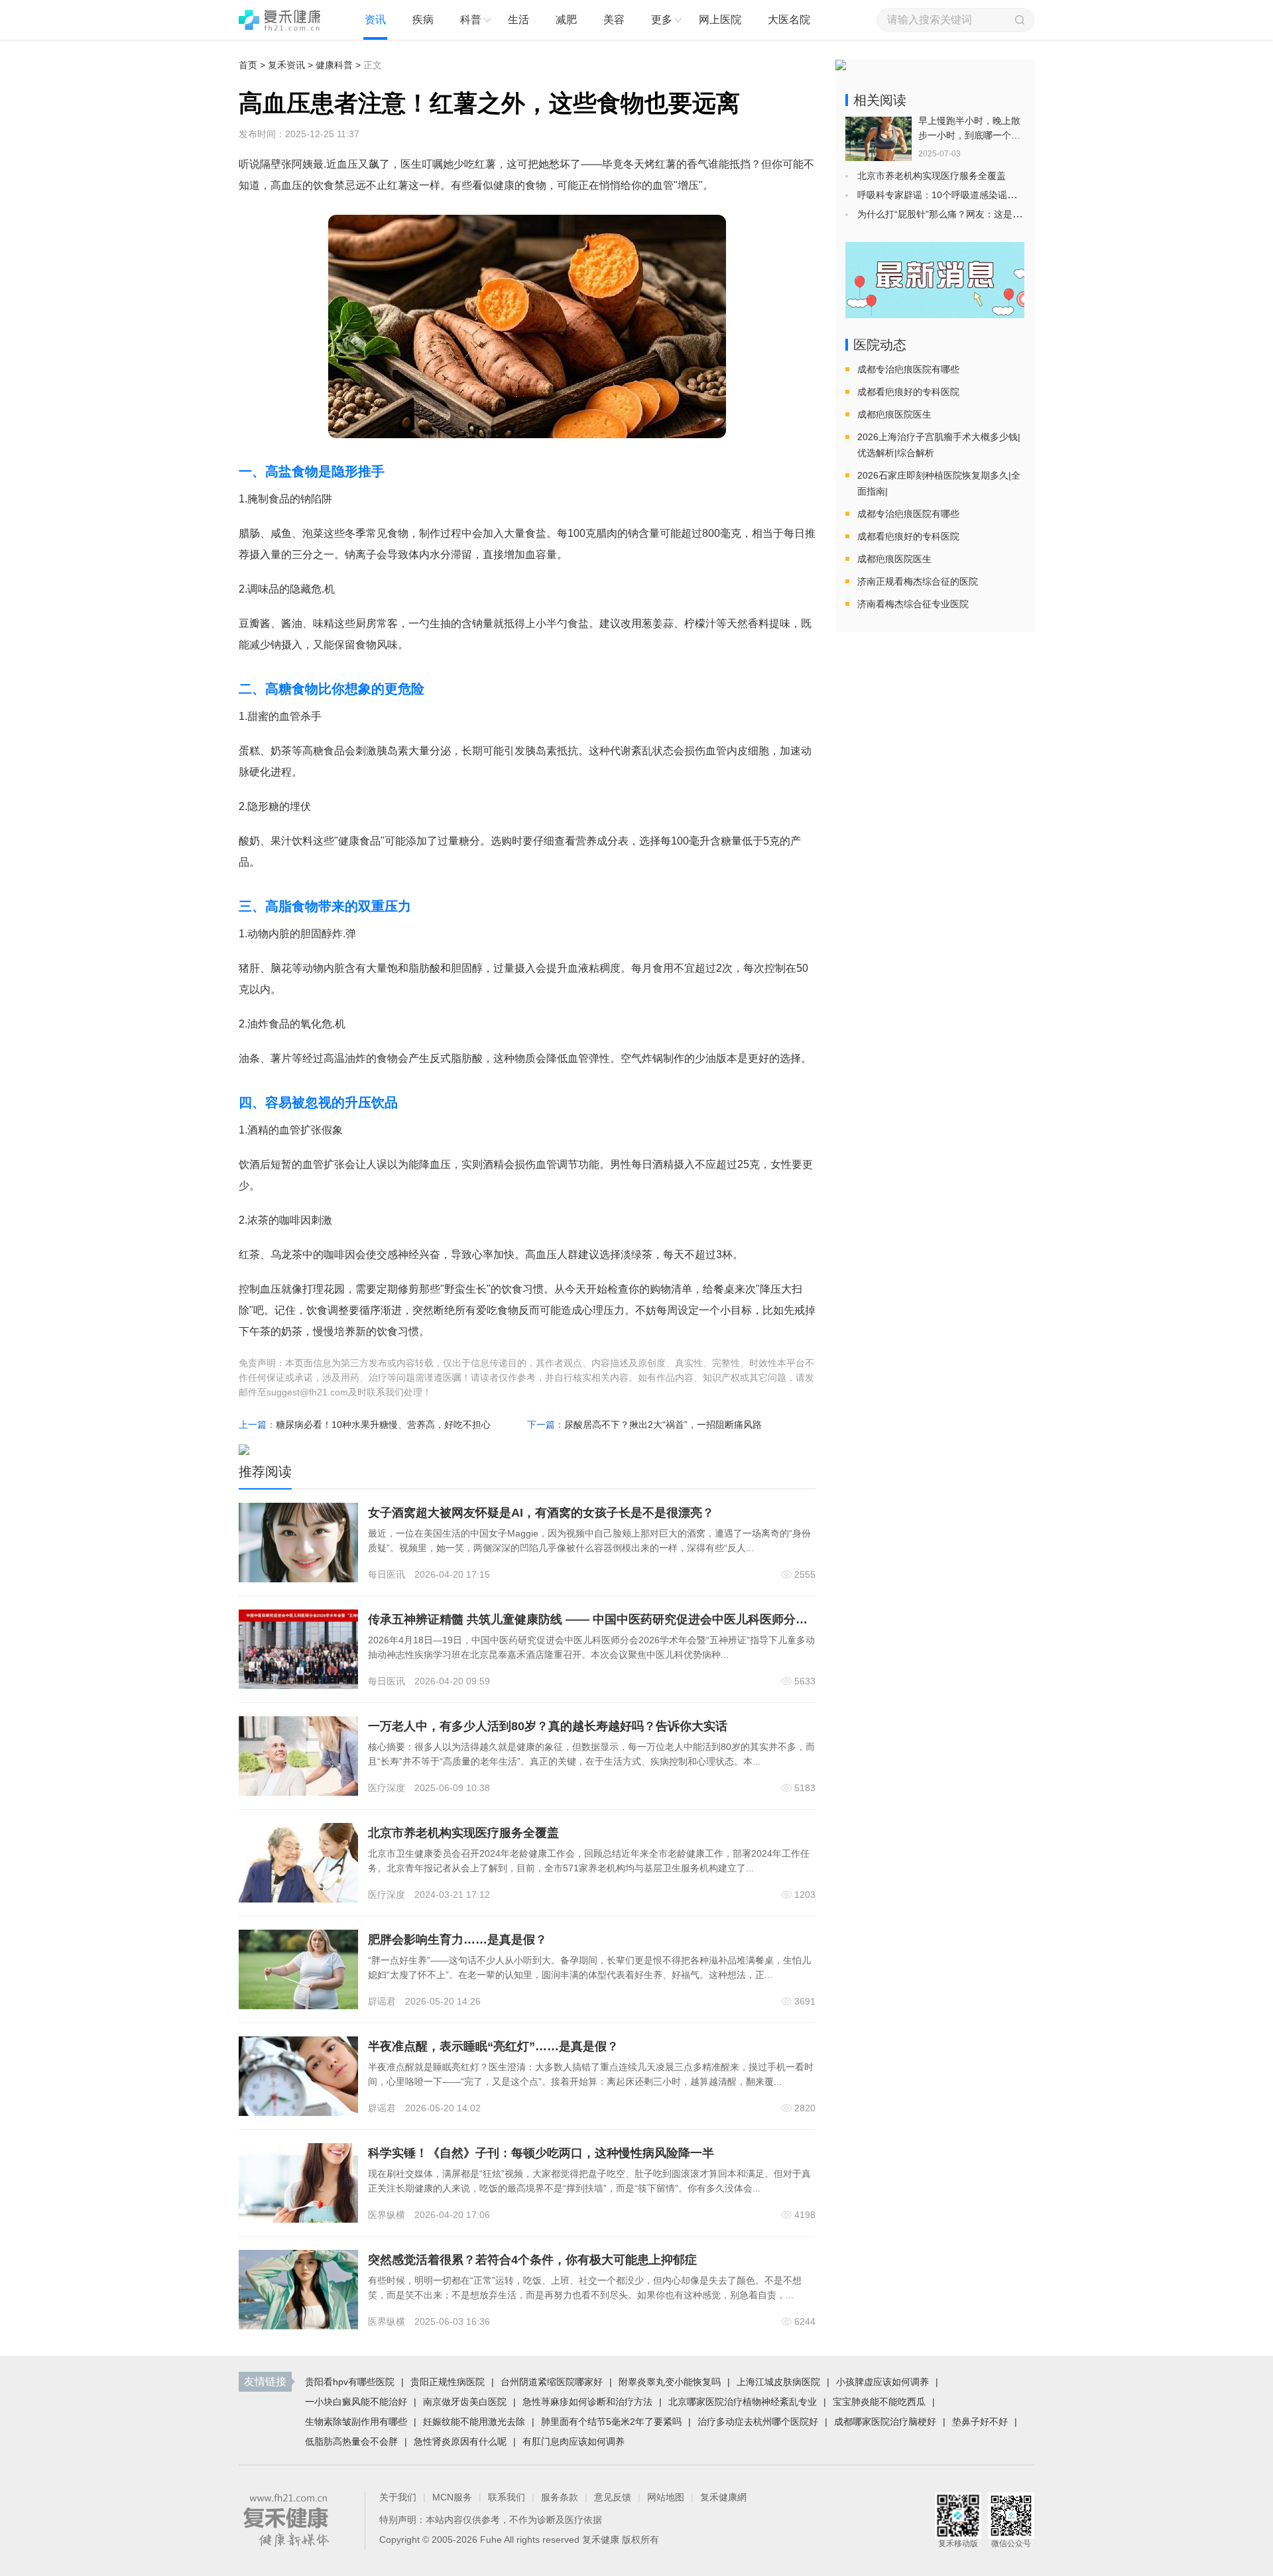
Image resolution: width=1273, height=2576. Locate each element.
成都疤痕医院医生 (894, 414)
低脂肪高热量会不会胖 (351, 2441)
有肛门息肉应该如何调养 (574, 2441)
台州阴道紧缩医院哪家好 (552, 2382)
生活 (518, 20)
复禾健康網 (723, 2497)
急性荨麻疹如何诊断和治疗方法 (587, 2402)
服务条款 (560, 2497)
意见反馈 (613, 2497)
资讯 (375, 20)
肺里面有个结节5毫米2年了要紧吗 (611, 2422)
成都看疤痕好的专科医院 (908, 392)
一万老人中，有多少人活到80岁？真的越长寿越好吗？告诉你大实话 (548, 1726)
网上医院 (720, 20)
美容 (614, 20)
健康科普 (334, 65)
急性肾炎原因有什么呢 (460, 2441)
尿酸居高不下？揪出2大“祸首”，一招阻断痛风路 (663, 1425)
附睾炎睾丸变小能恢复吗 (670, 2382)
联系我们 (507, 2497)
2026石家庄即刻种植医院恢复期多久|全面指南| (939, 483)
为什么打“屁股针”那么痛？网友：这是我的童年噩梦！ (967, 214)
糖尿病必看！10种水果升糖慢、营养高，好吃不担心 (383, 1425)
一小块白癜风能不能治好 (356, 2402)
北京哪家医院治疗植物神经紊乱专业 (743, 2402)
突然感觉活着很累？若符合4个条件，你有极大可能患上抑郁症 (532, 2260)
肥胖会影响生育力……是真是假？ (457, 1940)
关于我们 (398, 2497)
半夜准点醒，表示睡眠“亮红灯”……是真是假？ (493, 2046)
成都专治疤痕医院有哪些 (908, 369)
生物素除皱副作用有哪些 (356, 2422)
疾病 (423, 20)
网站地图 (666, 2497)
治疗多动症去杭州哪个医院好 (758, 2422)
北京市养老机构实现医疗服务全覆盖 (463, 1833)
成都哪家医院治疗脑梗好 (885, 2422)
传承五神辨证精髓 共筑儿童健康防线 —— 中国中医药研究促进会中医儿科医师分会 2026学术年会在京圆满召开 (662, 1619)
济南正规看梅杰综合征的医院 (918, 581)
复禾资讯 (286, 65)
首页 (248, 65)
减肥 (566, 20)
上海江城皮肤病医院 (778, 2382)
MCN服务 (452, 2497)
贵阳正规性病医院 (448, 2382)
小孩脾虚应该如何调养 (882, 2382)
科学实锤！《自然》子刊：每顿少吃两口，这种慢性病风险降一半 (541, 2153)
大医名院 (789, 20)
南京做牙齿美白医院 (465, 2402)
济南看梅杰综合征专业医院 (913, 604)
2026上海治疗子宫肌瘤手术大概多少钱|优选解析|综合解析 (939, 445)
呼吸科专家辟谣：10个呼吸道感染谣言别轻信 (951, 195)
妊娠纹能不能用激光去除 (474, 2422)
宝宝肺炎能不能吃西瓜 (879, 2402)
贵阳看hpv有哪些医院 (350, 2382)
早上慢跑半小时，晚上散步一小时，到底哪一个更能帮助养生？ (969, 135)
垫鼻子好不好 (980, 2422)
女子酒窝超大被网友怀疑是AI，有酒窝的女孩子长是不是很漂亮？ (541, 1513)
